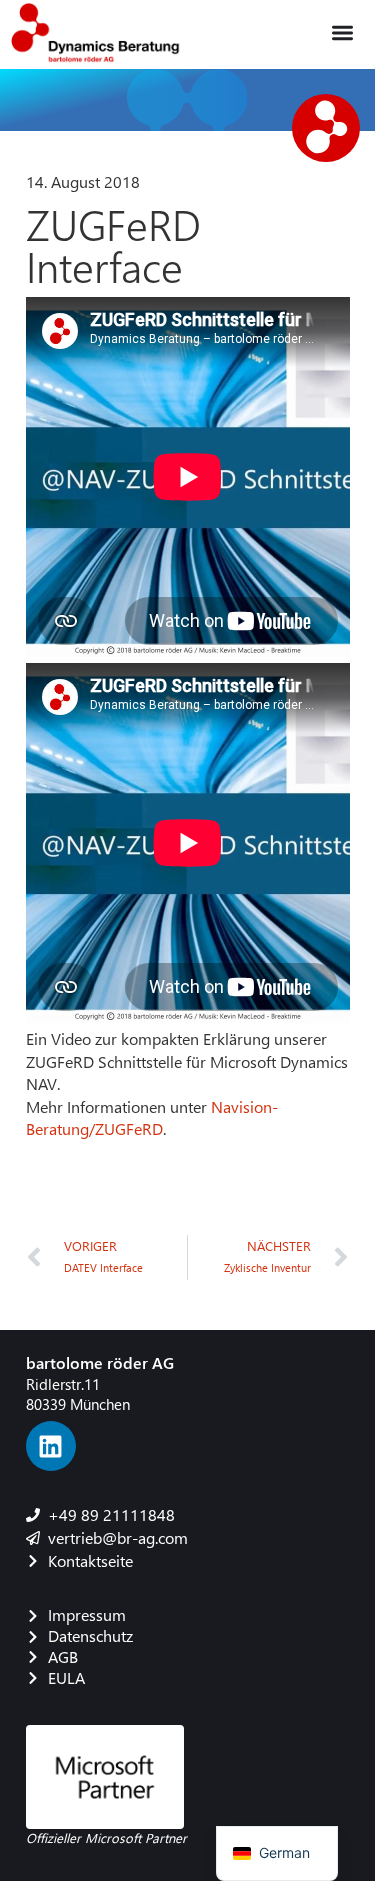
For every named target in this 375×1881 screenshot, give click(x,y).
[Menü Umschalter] (342, 32)
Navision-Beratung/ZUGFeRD (152, 1117)
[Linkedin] (51, 1446)
